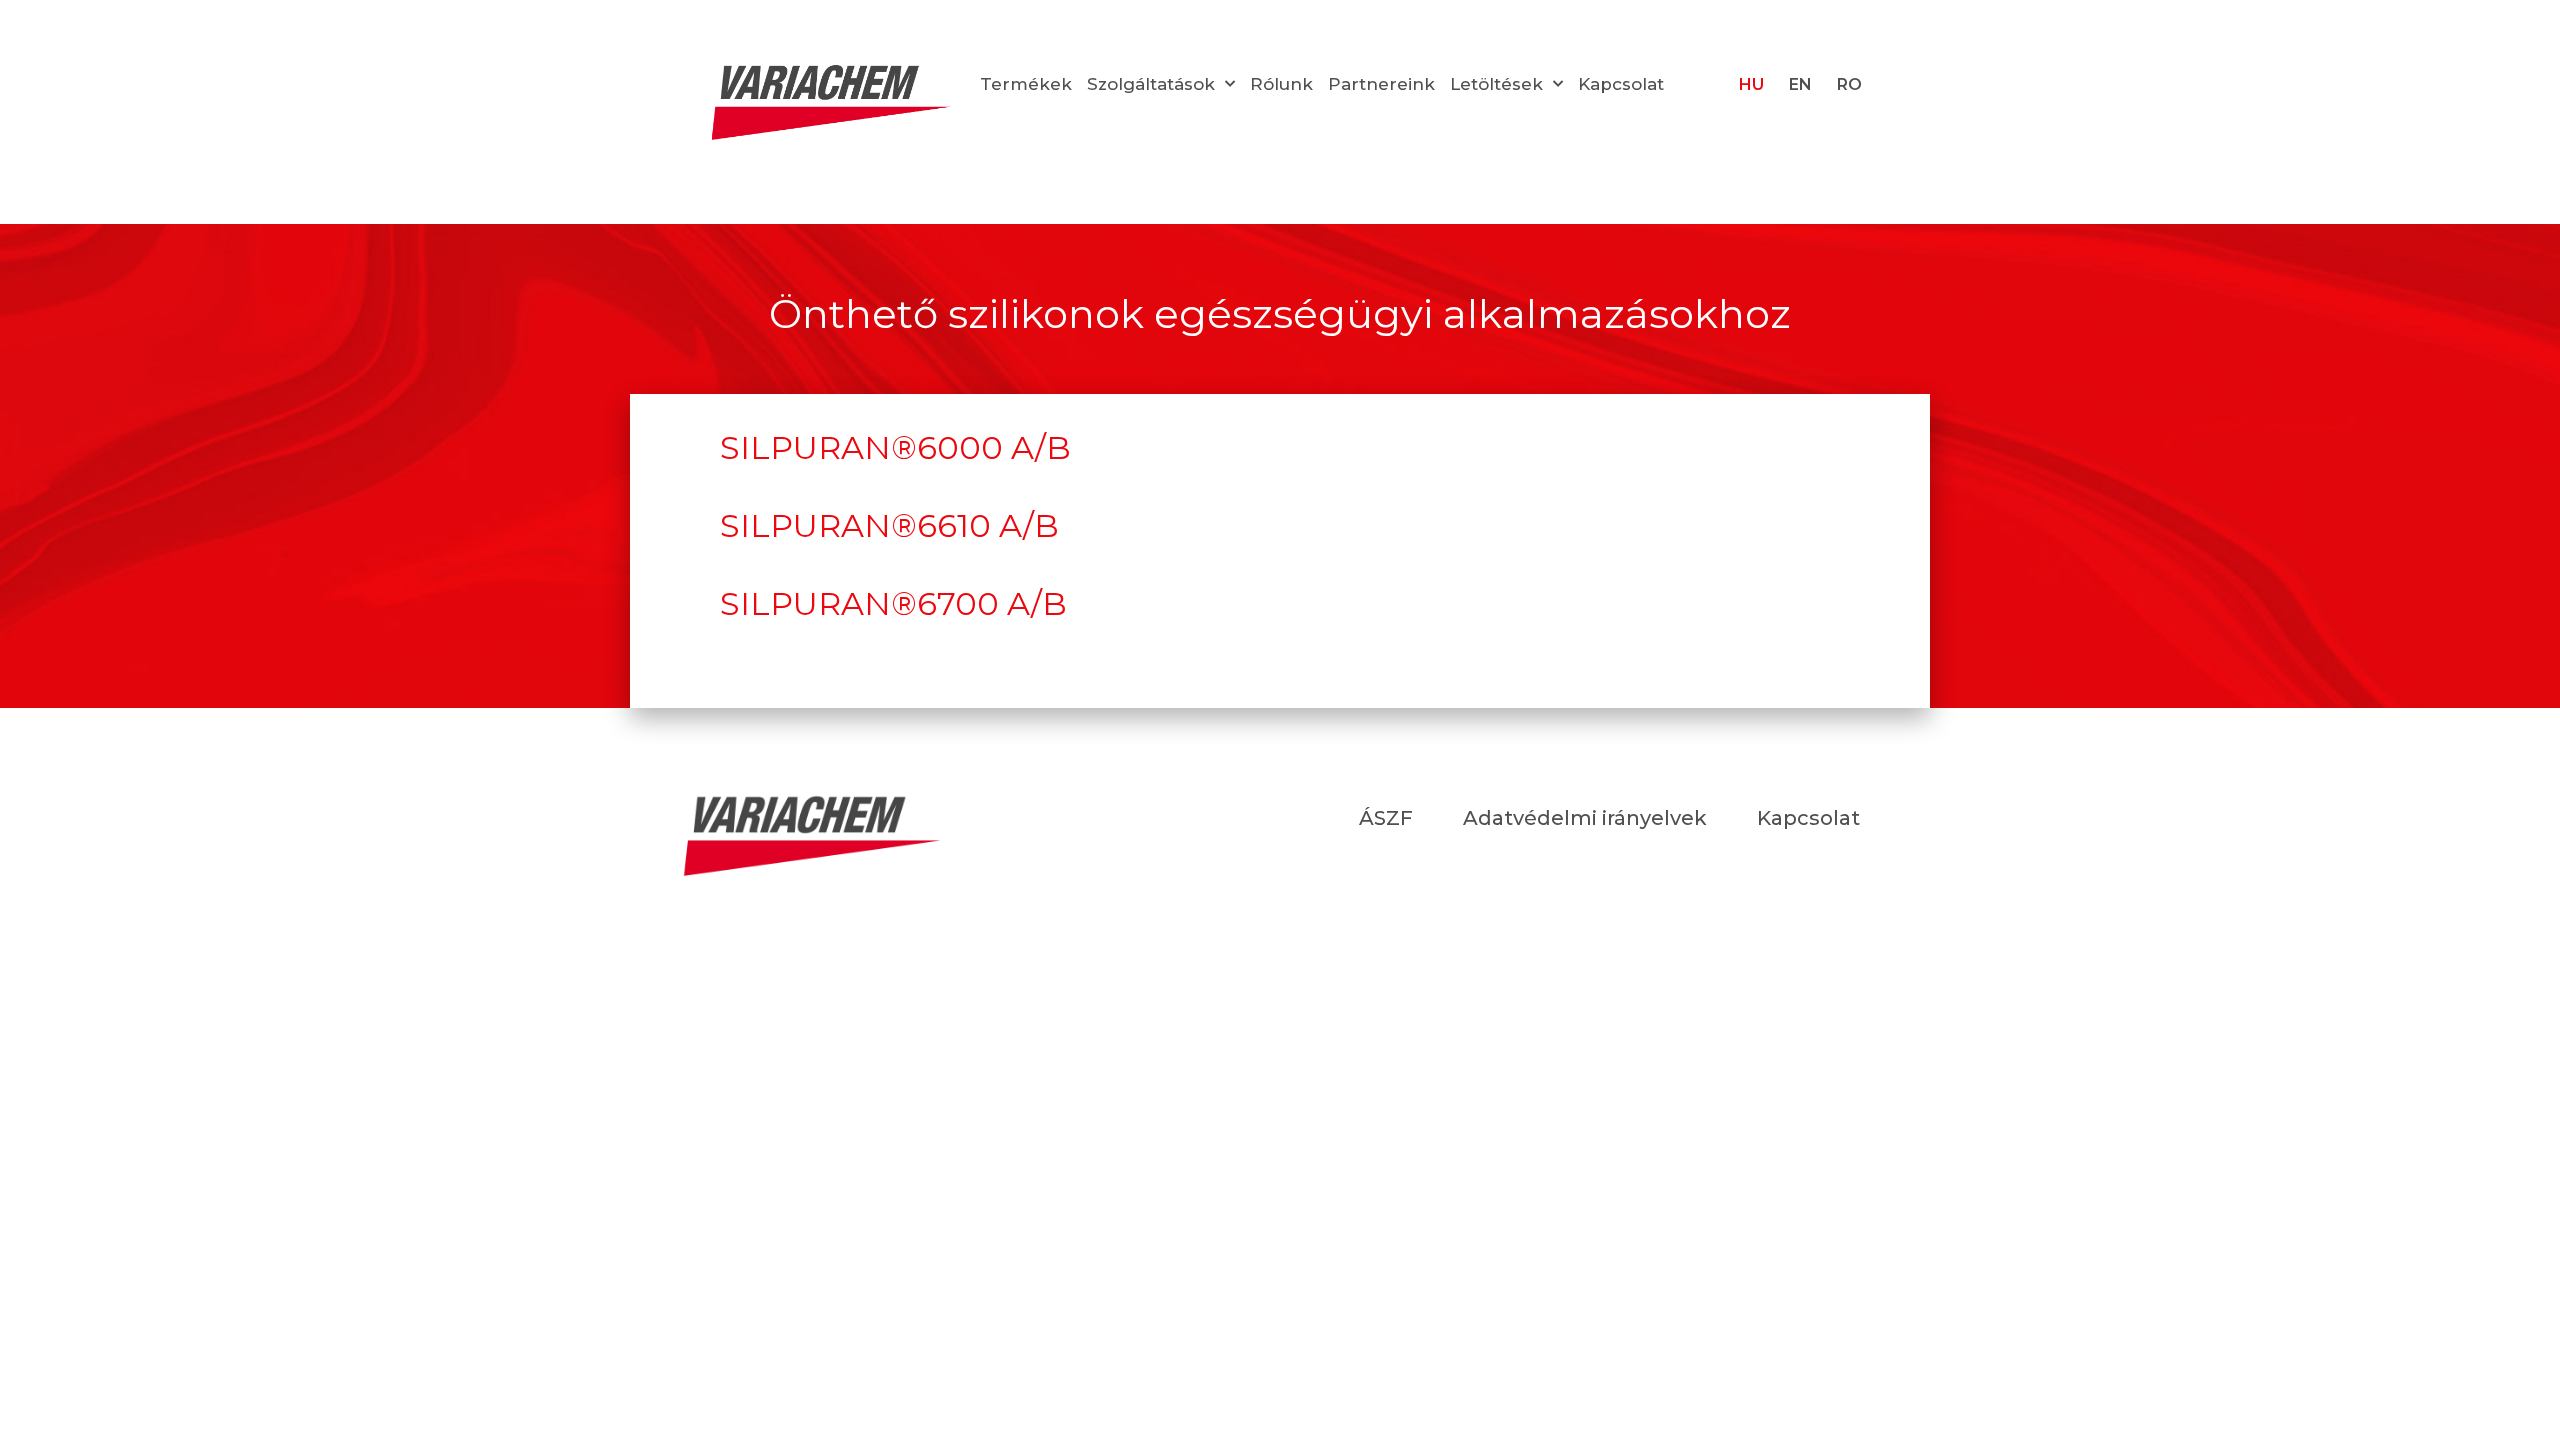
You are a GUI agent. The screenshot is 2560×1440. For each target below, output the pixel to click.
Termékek (1026, 84)
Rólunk (1281, 84)
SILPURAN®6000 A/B (895, 447)
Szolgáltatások (1151, 84)
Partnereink (1381, 84)
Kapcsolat (1621, 84)
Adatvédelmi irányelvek (1585, 818)
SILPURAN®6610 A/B (889, 525)
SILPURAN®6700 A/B (893, 603)
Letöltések (1496, 84)
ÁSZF (1386, 818)
